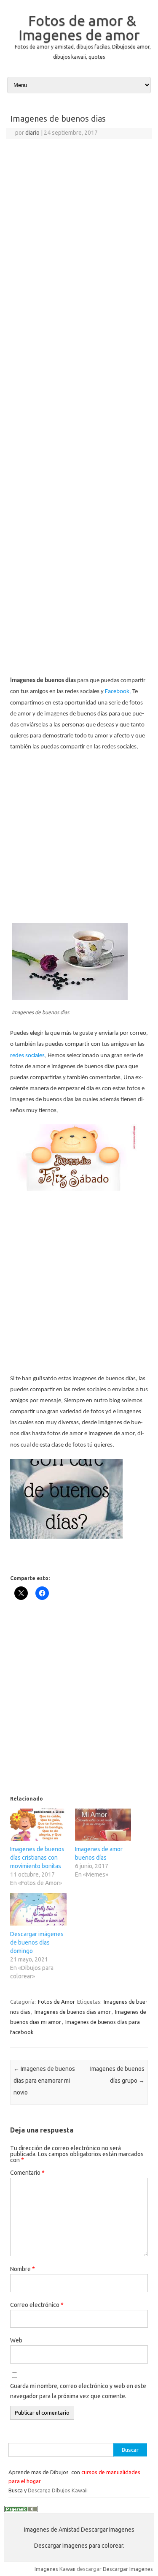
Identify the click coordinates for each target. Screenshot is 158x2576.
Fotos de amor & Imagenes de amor (79, 27)
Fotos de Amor (56, 2002)
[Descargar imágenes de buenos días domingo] (38, 1909)
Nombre (23, 2269)
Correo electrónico (37, 2305)
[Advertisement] (79, 222)
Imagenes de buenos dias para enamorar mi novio (44, 2081)
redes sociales (27, 1056)
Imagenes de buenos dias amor (73, 2012)
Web (16, 2340)
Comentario (27, 2173)
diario (32, 133)
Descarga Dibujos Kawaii (58, 2490)
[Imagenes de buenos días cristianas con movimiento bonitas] (38, 1825)
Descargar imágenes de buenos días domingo (37, 1942)
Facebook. (118, 692)
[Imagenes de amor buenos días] (103, 1825)
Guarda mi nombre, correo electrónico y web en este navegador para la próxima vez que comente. (78, 2391)
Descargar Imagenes (128, 2569)
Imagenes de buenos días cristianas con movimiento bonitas (37, 1858)
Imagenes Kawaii (55, 2569)
